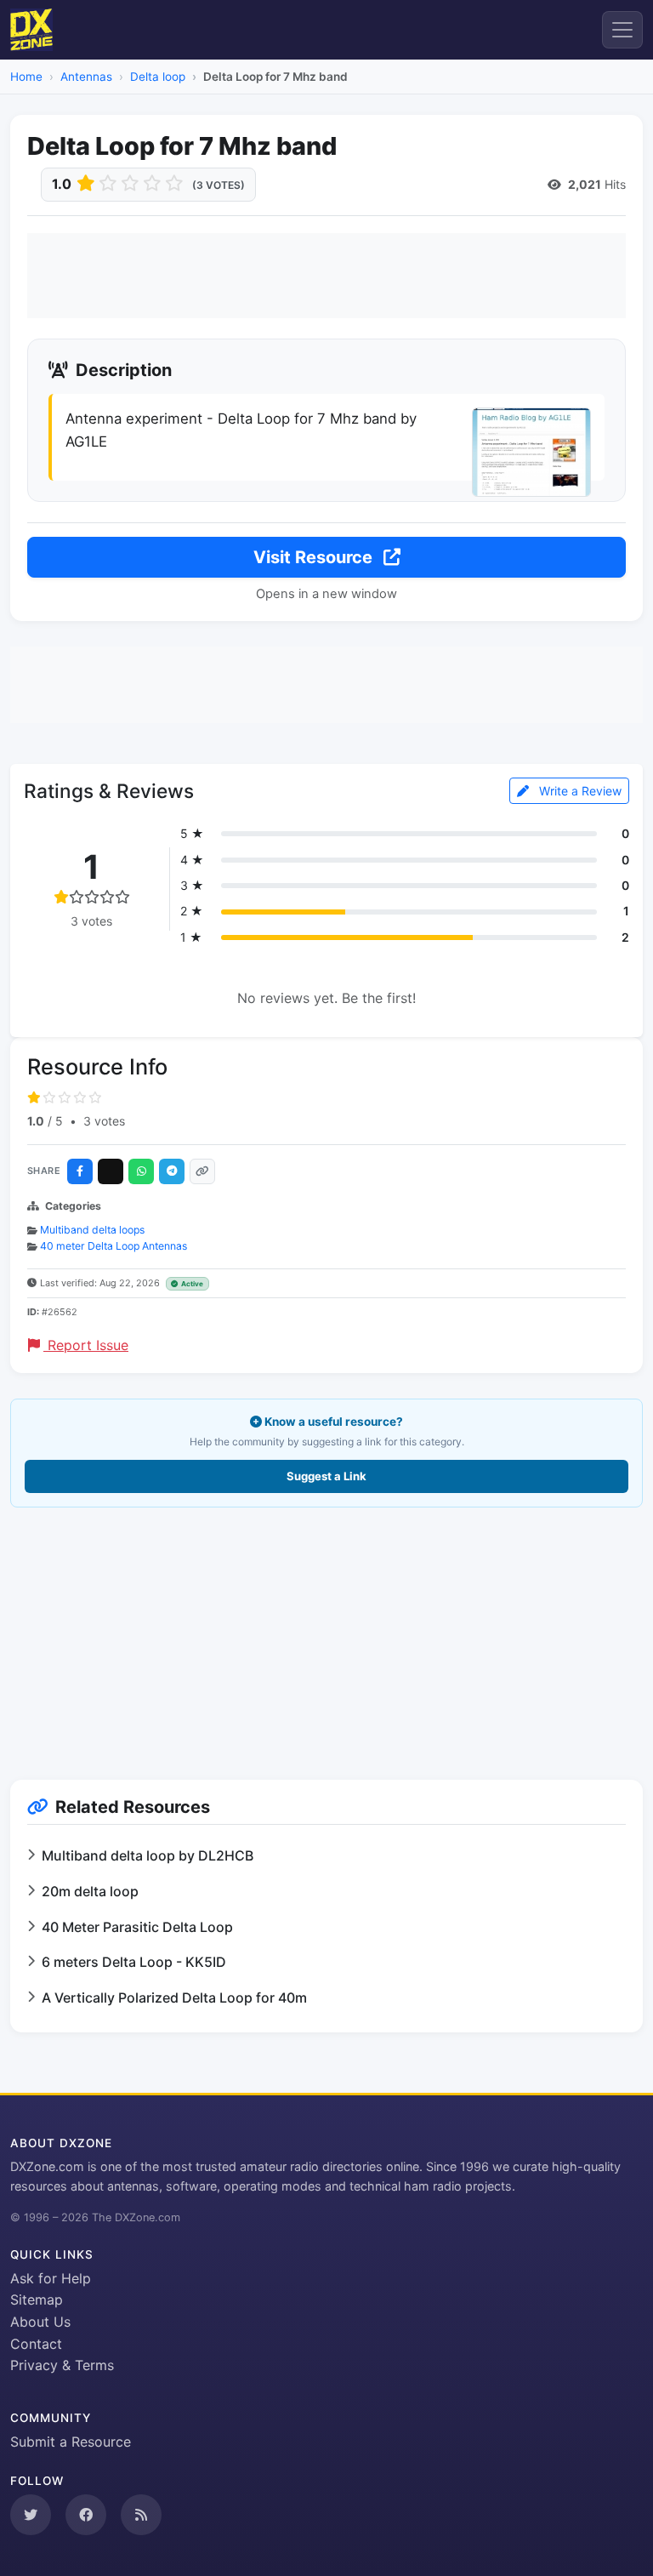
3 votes (104, 1121)
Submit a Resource (71, 2442)
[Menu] (622, 30)
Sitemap (37, 2300)
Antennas (86, 77)
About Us (40, 2322)
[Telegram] (172, 1171)
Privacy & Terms (62, 2365)
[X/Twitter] (111, 1171)
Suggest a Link (326, 1476)
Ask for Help (51, 2278)
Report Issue (86, 1345)
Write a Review (579, 791)
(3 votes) (219, 185)
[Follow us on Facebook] (86, 2515)
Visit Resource (315, 557)
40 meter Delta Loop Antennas (114, 1246)
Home (26, 77)
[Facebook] (80, 1171)
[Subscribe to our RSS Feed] (141, 2515)
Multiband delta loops (92, 1230)
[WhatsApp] (141, 1171)
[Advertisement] (326, 276)
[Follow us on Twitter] (31, 2515)
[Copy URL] (202, 1171)
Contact (36, 2344)
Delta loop (158, 77)
